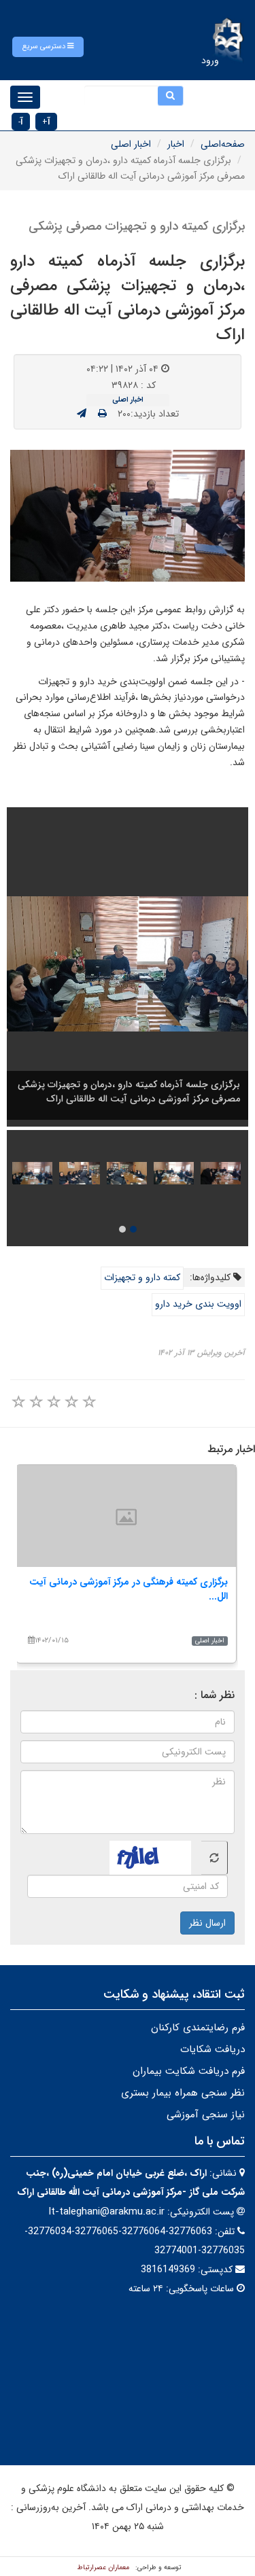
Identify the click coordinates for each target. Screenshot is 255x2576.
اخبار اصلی (131, 144)
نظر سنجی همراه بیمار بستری (183, 2093)
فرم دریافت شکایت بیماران (189, 2071)
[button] (48, 47)
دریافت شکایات (213, 2049)
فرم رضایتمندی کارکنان (198, 2028)
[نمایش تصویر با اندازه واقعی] (128, 516)
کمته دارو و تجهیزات (142, 1277)
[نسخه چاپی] (102, 414)
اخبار (176, 144)
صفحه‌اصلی (223, 144)
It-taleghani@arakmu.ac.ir (106, 2212)
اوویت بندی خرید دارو (198, 1304)
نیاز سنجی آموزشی (206, 2115)
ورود (210, 60)
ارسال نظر (207, 1923)
